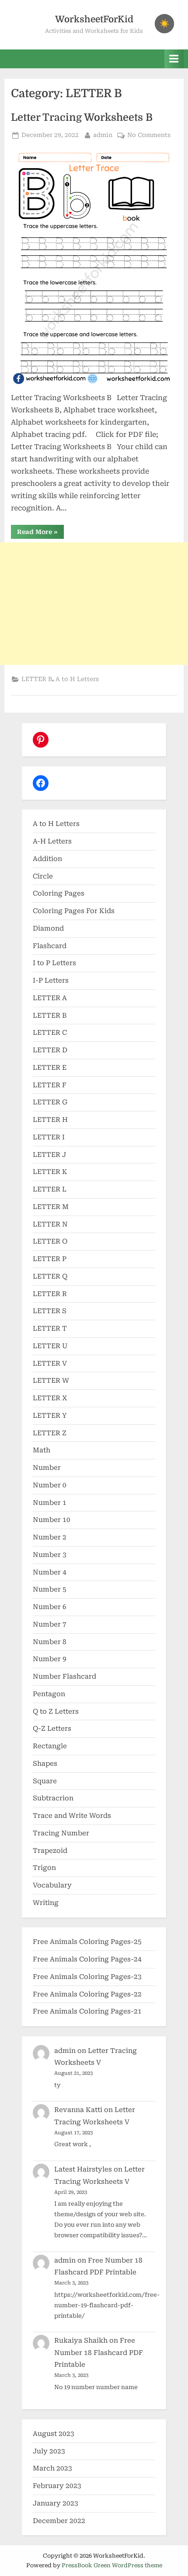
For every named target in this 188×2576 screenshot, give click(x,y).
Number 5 (50, 1589)
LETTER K (50, 1172)
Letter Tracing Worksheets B (82, 118)
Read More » (40, 533)
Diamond (48, 928)
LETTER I (49, 1137)
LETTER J (49, 1155)
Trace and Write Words (72, 1816)
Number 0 (50, 1485)
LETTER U (50, 1346)
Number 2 (50, 1537)
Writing (46, 1903)
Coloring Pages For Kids (74, 911)
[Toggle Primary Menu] (174, 59)
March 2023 (52, 2468)
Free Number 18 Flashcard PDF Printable (99, 2353)
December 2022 (59, 2521)
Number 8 (50, 1642)
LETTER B (37, 679)
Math (42, 1450)
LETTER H (50, 1120)
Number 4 (50, 1572)
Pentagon (49, 1694)
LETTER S (50, 1311)
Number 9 (50, 1659)
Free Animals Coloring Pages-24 (87, 1959)
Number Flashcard (64, 1676)
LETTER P (50, 1259)
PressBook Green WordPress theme (112, 2565)
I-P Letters (51, 980)
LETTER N (50, 1224)
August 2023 (54, 2434)
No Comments (149, 136)
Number (47, 1468)
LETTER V (50, 1364)
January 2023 (56, 2503)
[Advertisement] (94, 604)
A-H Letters (52, 841)
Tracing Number (61, 1833)
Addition (47, 859)
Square (45, 1781)
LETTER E (50, 1068)
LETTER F (50, 1085)
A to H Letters (77, 679)
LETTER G (50, 1102)
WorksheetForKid (94, 19)
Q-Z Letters (52, 1729)
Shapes (45, 1764)
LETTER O (50, 1241)
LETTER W (51, 1381)
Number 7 (50, 1624)
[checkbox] (164, 24)
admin (103, 135)
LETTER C (50, 1033)
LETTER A (50, 998)
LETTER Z (50, 1433)
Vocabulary (52, 1885)
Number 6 (50, 1607)
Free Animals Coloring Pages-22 (87, 1994)
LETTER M (51, 1207)
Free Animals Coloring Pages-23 (87, 1977)
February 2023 (57, 2486)
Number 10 (52, 1520)
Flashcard (50, 946)
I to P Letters (54, 963)
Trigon (44, 1868)
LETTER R (50, 1294)
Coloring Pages (59, 893)
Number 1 (50, 1503)
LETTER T (50, 1328)
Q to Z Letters (56, 1711)
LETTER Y (50, 1416)
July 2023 (49, 2451)
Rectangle (50, 1746)
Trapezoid (50, 1851)
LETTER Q (50, 1276)
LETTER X (50, 1398)
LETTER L (50, 1189)
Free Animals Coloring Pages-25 (87, 1942)
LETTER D (50, 1050)
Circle (43, 876)
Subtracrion (53, 1798)
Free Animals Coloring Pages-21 (87, 2011)
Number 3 (50, 1555)
